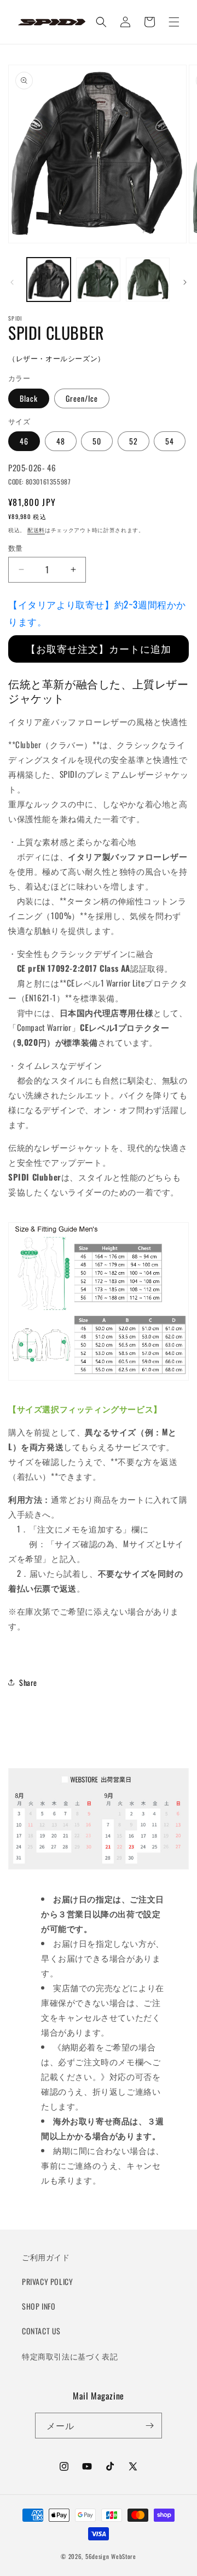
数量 (16, 548)
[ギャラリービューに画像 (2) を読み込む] (98, 280)
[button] (174, 22)
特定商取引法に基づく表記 (70, 2356)
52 (134, 441)
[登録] (149, 2426)
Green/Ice (82, 398)
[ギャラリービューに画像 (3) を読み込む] (148, 280)
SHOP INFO (39, 2306)
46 (24, 441)
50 (97, 441)
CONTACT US (41, 2331)
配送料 (36, 530)
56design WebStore (111, 2556)
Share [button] (28, 1682)
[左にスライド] (12, 282)
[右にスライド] (185, 282)
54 (170, 441)
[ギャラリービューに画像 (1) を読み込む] (49, 280)
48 (61, 441)
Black (29, 398)
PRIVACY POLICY (47, 2281)
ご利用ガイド (46, 2257)
